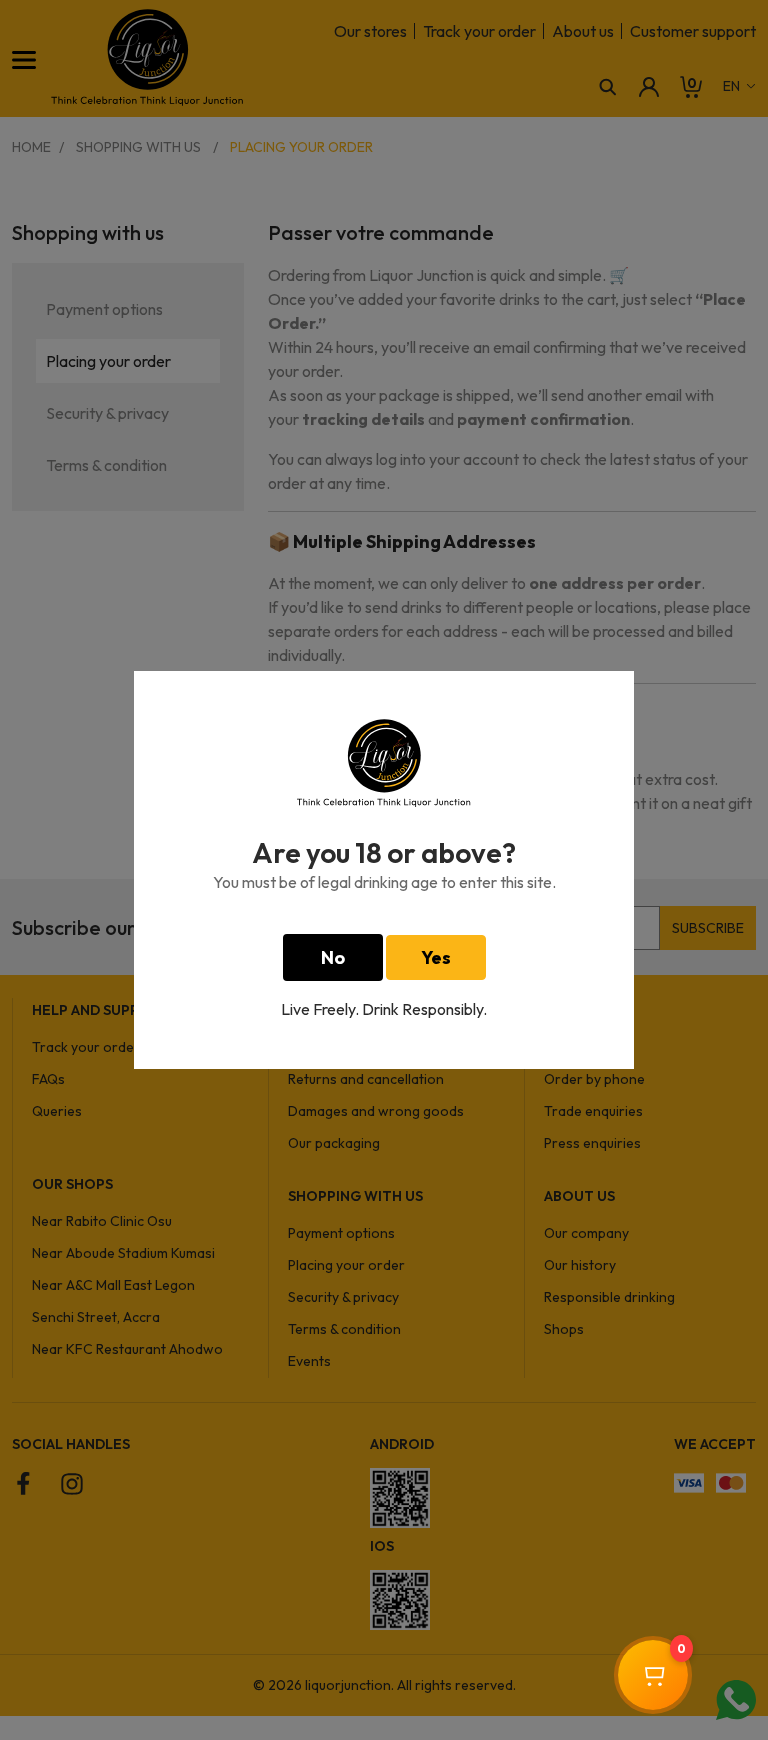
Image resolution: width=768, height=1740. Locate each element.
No (333, 957)
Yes (436, 957)
